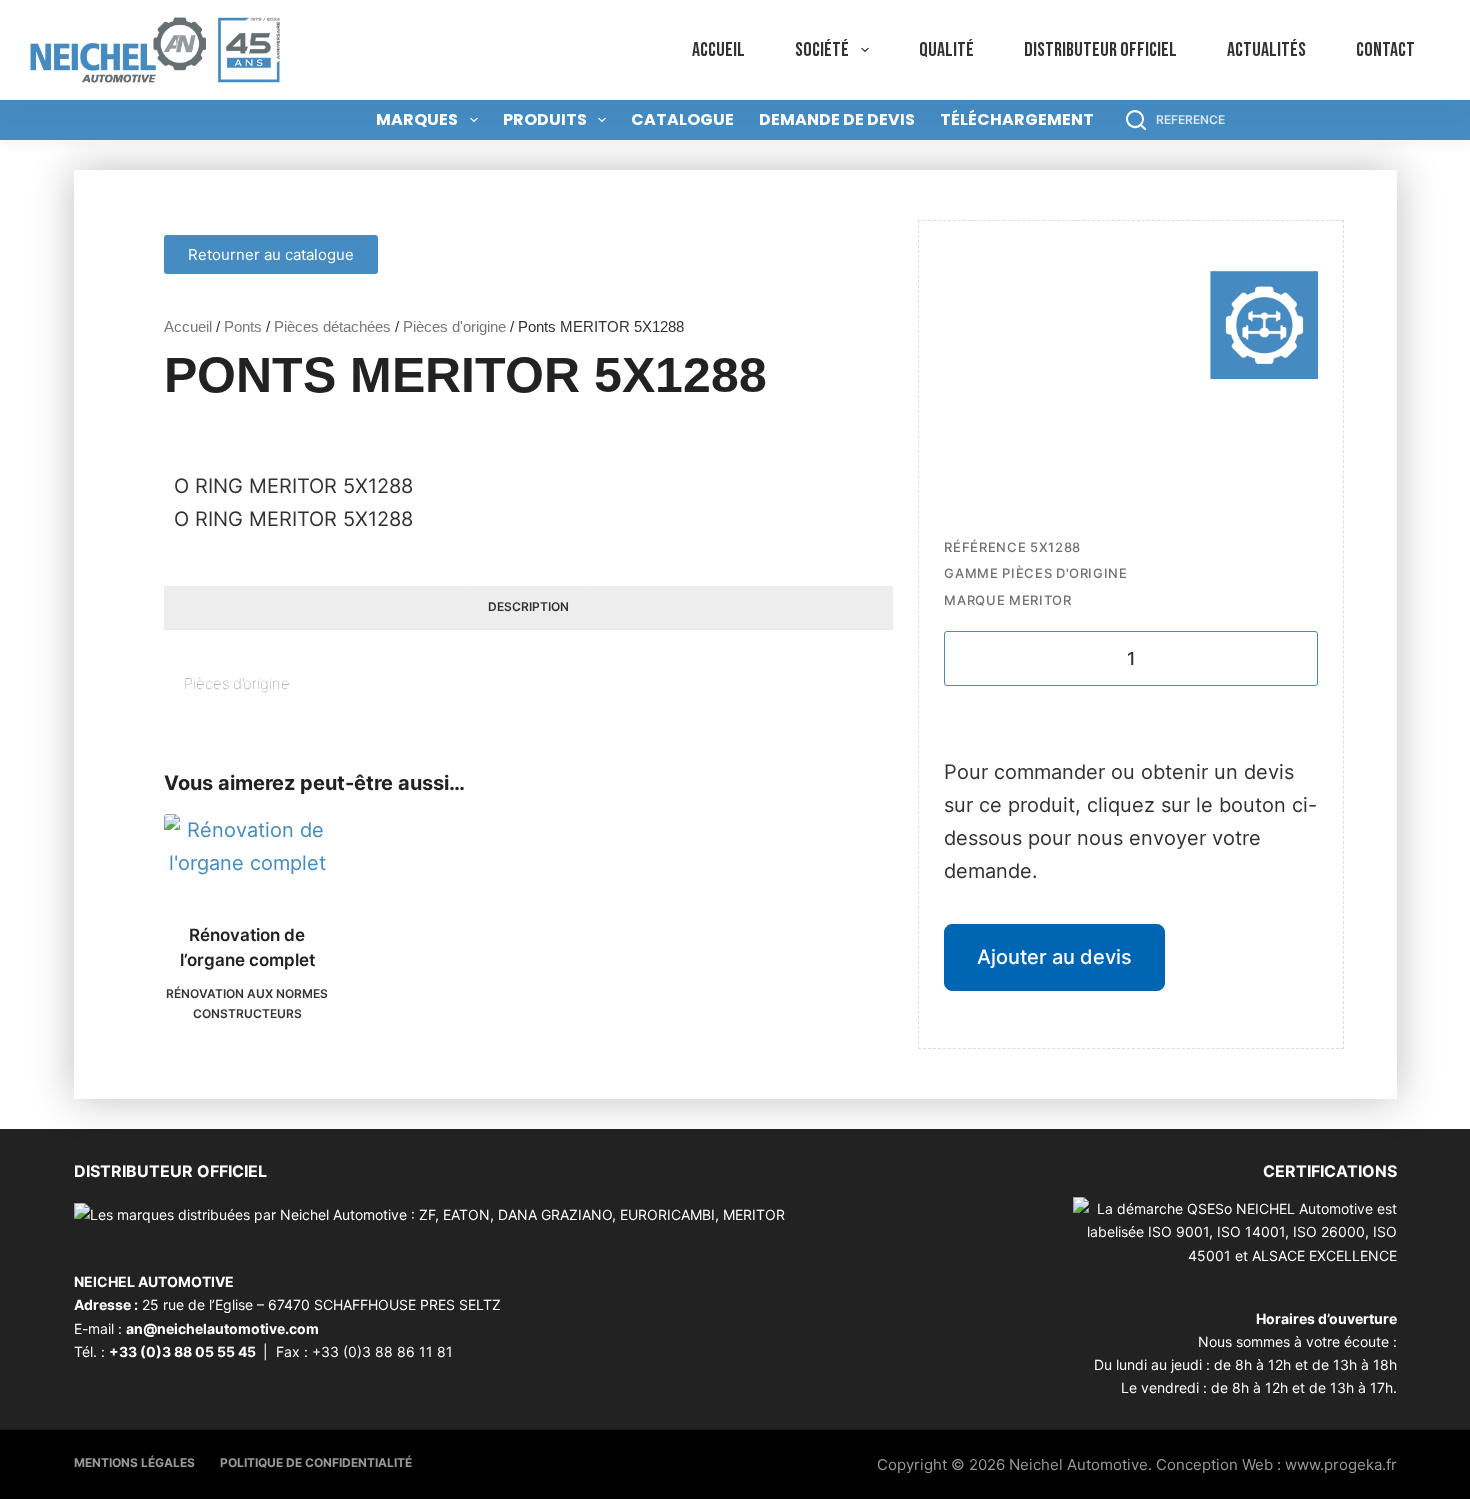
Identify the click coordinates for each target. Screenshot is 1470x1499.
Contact (1385, 50)
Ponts (243, 326)
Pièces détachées (332, 326)
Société (822, 50)
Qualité (946, 50)
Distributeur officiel (1100, 50)
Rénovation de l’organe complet (247, 948)
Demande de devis (837, 119)
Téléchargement (1017, 119)
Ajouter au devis (1054, 957)
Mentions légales (134, 1462)
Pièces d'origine (454, 326)
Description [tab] (528, 606)
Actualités (1266, 50)
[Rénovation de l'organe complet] (247, 856)
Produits (545, 119)
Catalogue (682, 119)
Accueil (718, 50)
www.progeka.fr (1341, 1464)
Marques (417, 119)
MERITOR (1040, 600)
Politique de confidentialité (316, 1462)
